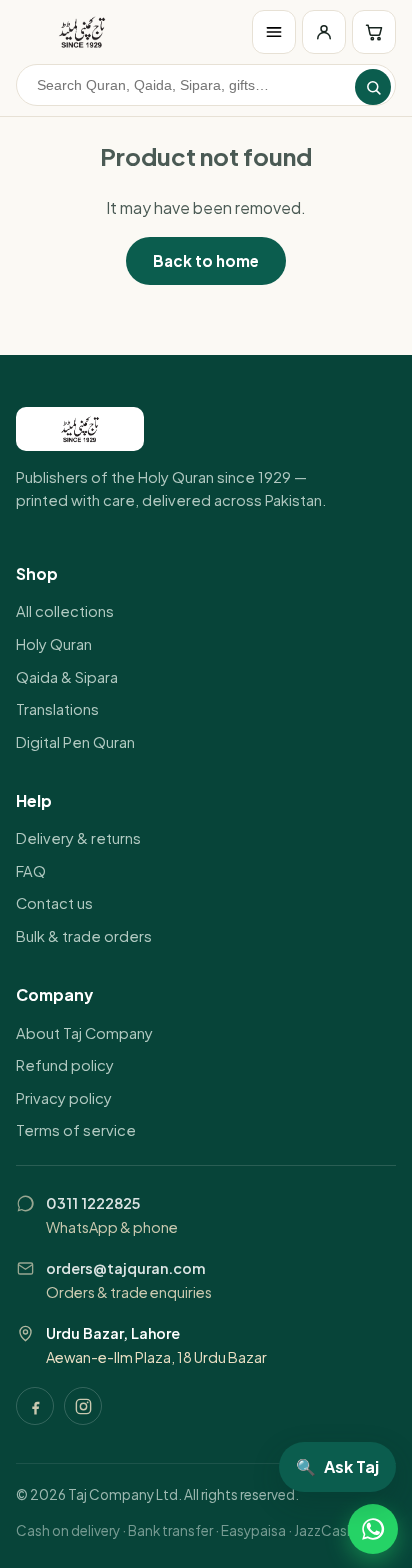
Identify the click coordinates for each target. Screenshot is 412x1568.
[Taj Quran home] (82, 32)
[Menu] (274, 32)
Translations (57, 709)
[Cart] (374, 32)
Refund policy (65, 1065)
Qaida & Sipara (67, 677)
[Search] (373, 87)
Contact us (54, 903)
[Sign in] (324, 32)
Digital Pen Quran (75, 742)
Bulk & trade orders (84, 936)
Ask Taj (337, 1466)
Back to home (206, 260)
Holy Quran (54, 644)
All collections (65, 611)
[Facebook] (35, 1406)
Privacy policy (64, 1098)
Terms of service (76, 1130)
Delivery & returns (78, 838)
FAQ (31, 871)
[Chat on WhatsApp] (373, 1529)
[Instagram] (83, 1406)
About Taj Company (84, 1033)
